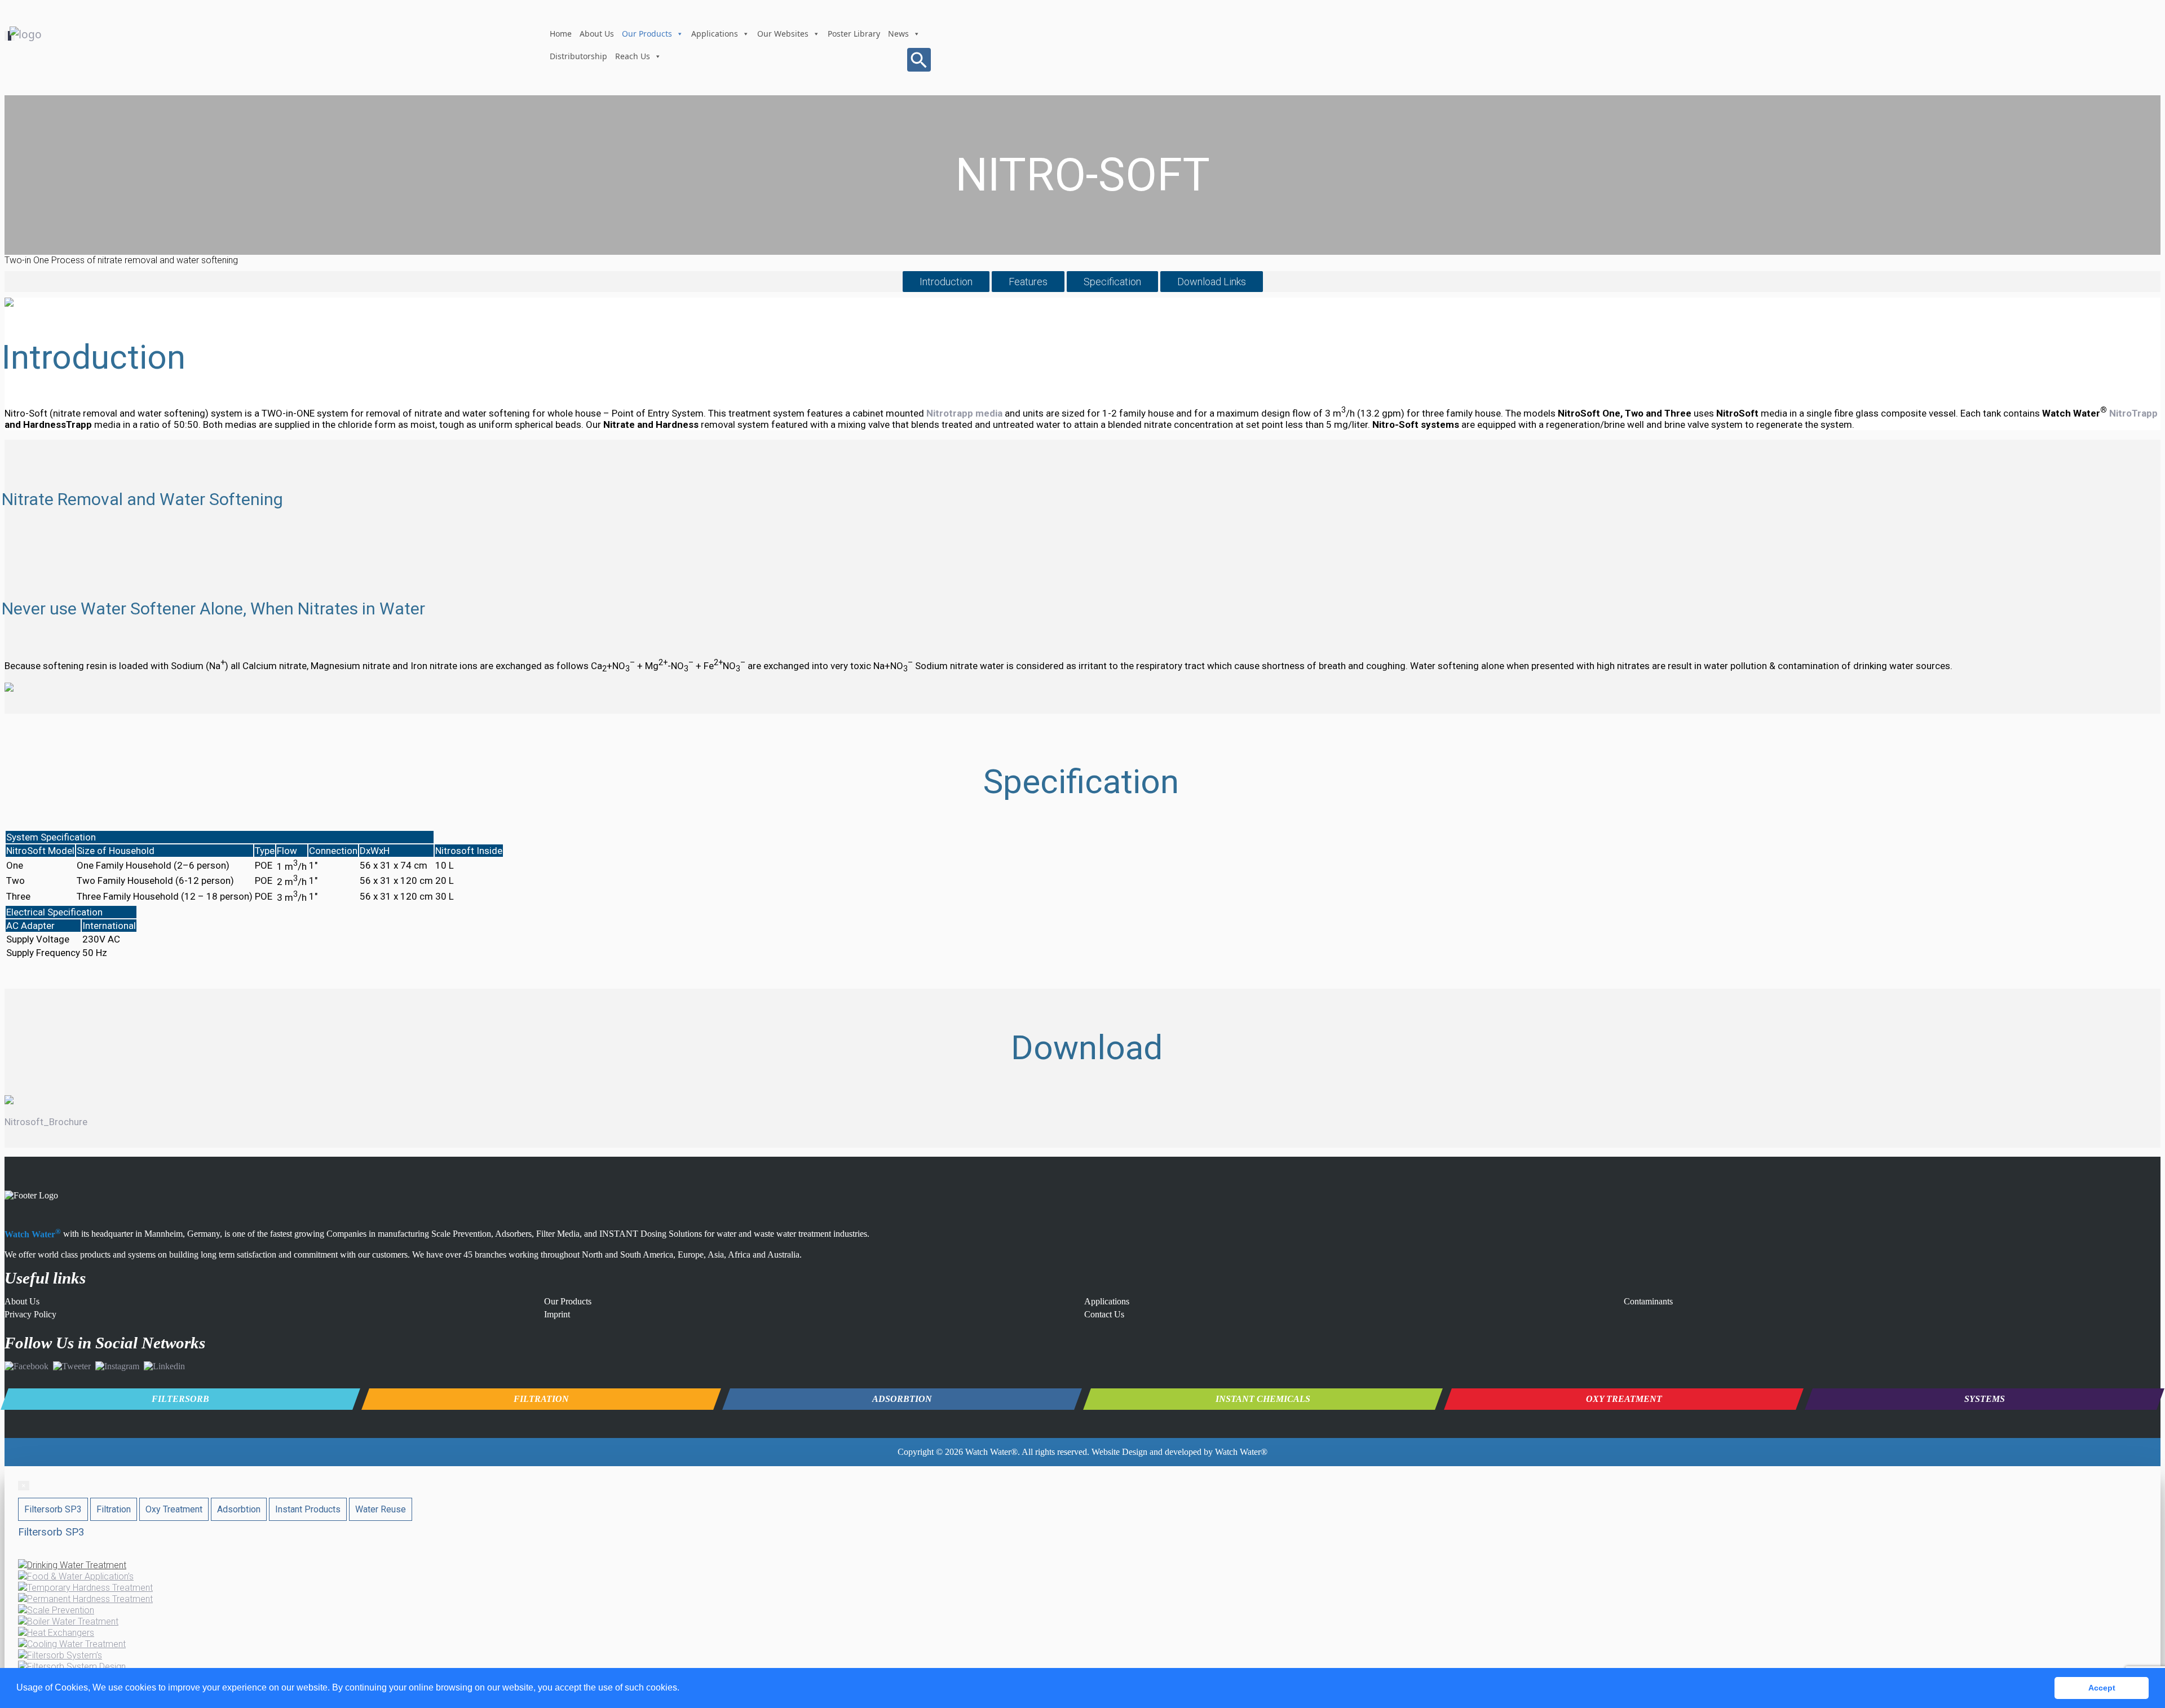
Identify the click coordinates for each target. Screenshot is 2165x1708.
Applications (715, 34)
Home (561, 34)
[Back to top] (2139, 1646)
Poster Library (854, 34)
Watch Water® (991, 1452)
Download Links (1212, 282)
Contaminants (1648, 1301)
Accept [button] (2102, 1688)
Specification (1112, 282)
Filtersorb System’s (65, 1655)
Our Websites (783, 34)
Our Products (647, 34)
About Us (597, 34)
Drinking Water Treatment (77, 1565)
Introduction (946, 282)
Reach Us (633, 56)
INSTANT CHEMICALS (1263, 1399)
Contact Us (1104, 1314)
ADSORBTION (902, 1399)
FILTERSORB (180, 1399)
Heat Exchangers (61, 1633)
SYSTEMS (1985, 1399)
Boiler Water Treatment (73, 1621)
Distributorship (578, 56)
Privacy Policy (30, 1314)
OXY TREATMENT (1624, 1399)
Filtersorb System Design (76, 1667)
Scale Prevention (61, 1610)
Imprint (557, 1314)
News (898, 34)
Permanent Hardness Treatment (90, 1599)
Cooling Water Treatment (76, 1644)
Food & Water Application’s (80, 1576)
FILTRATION (541, 1399)
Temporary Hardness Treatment (90, 1588)
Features (1028, 282)
